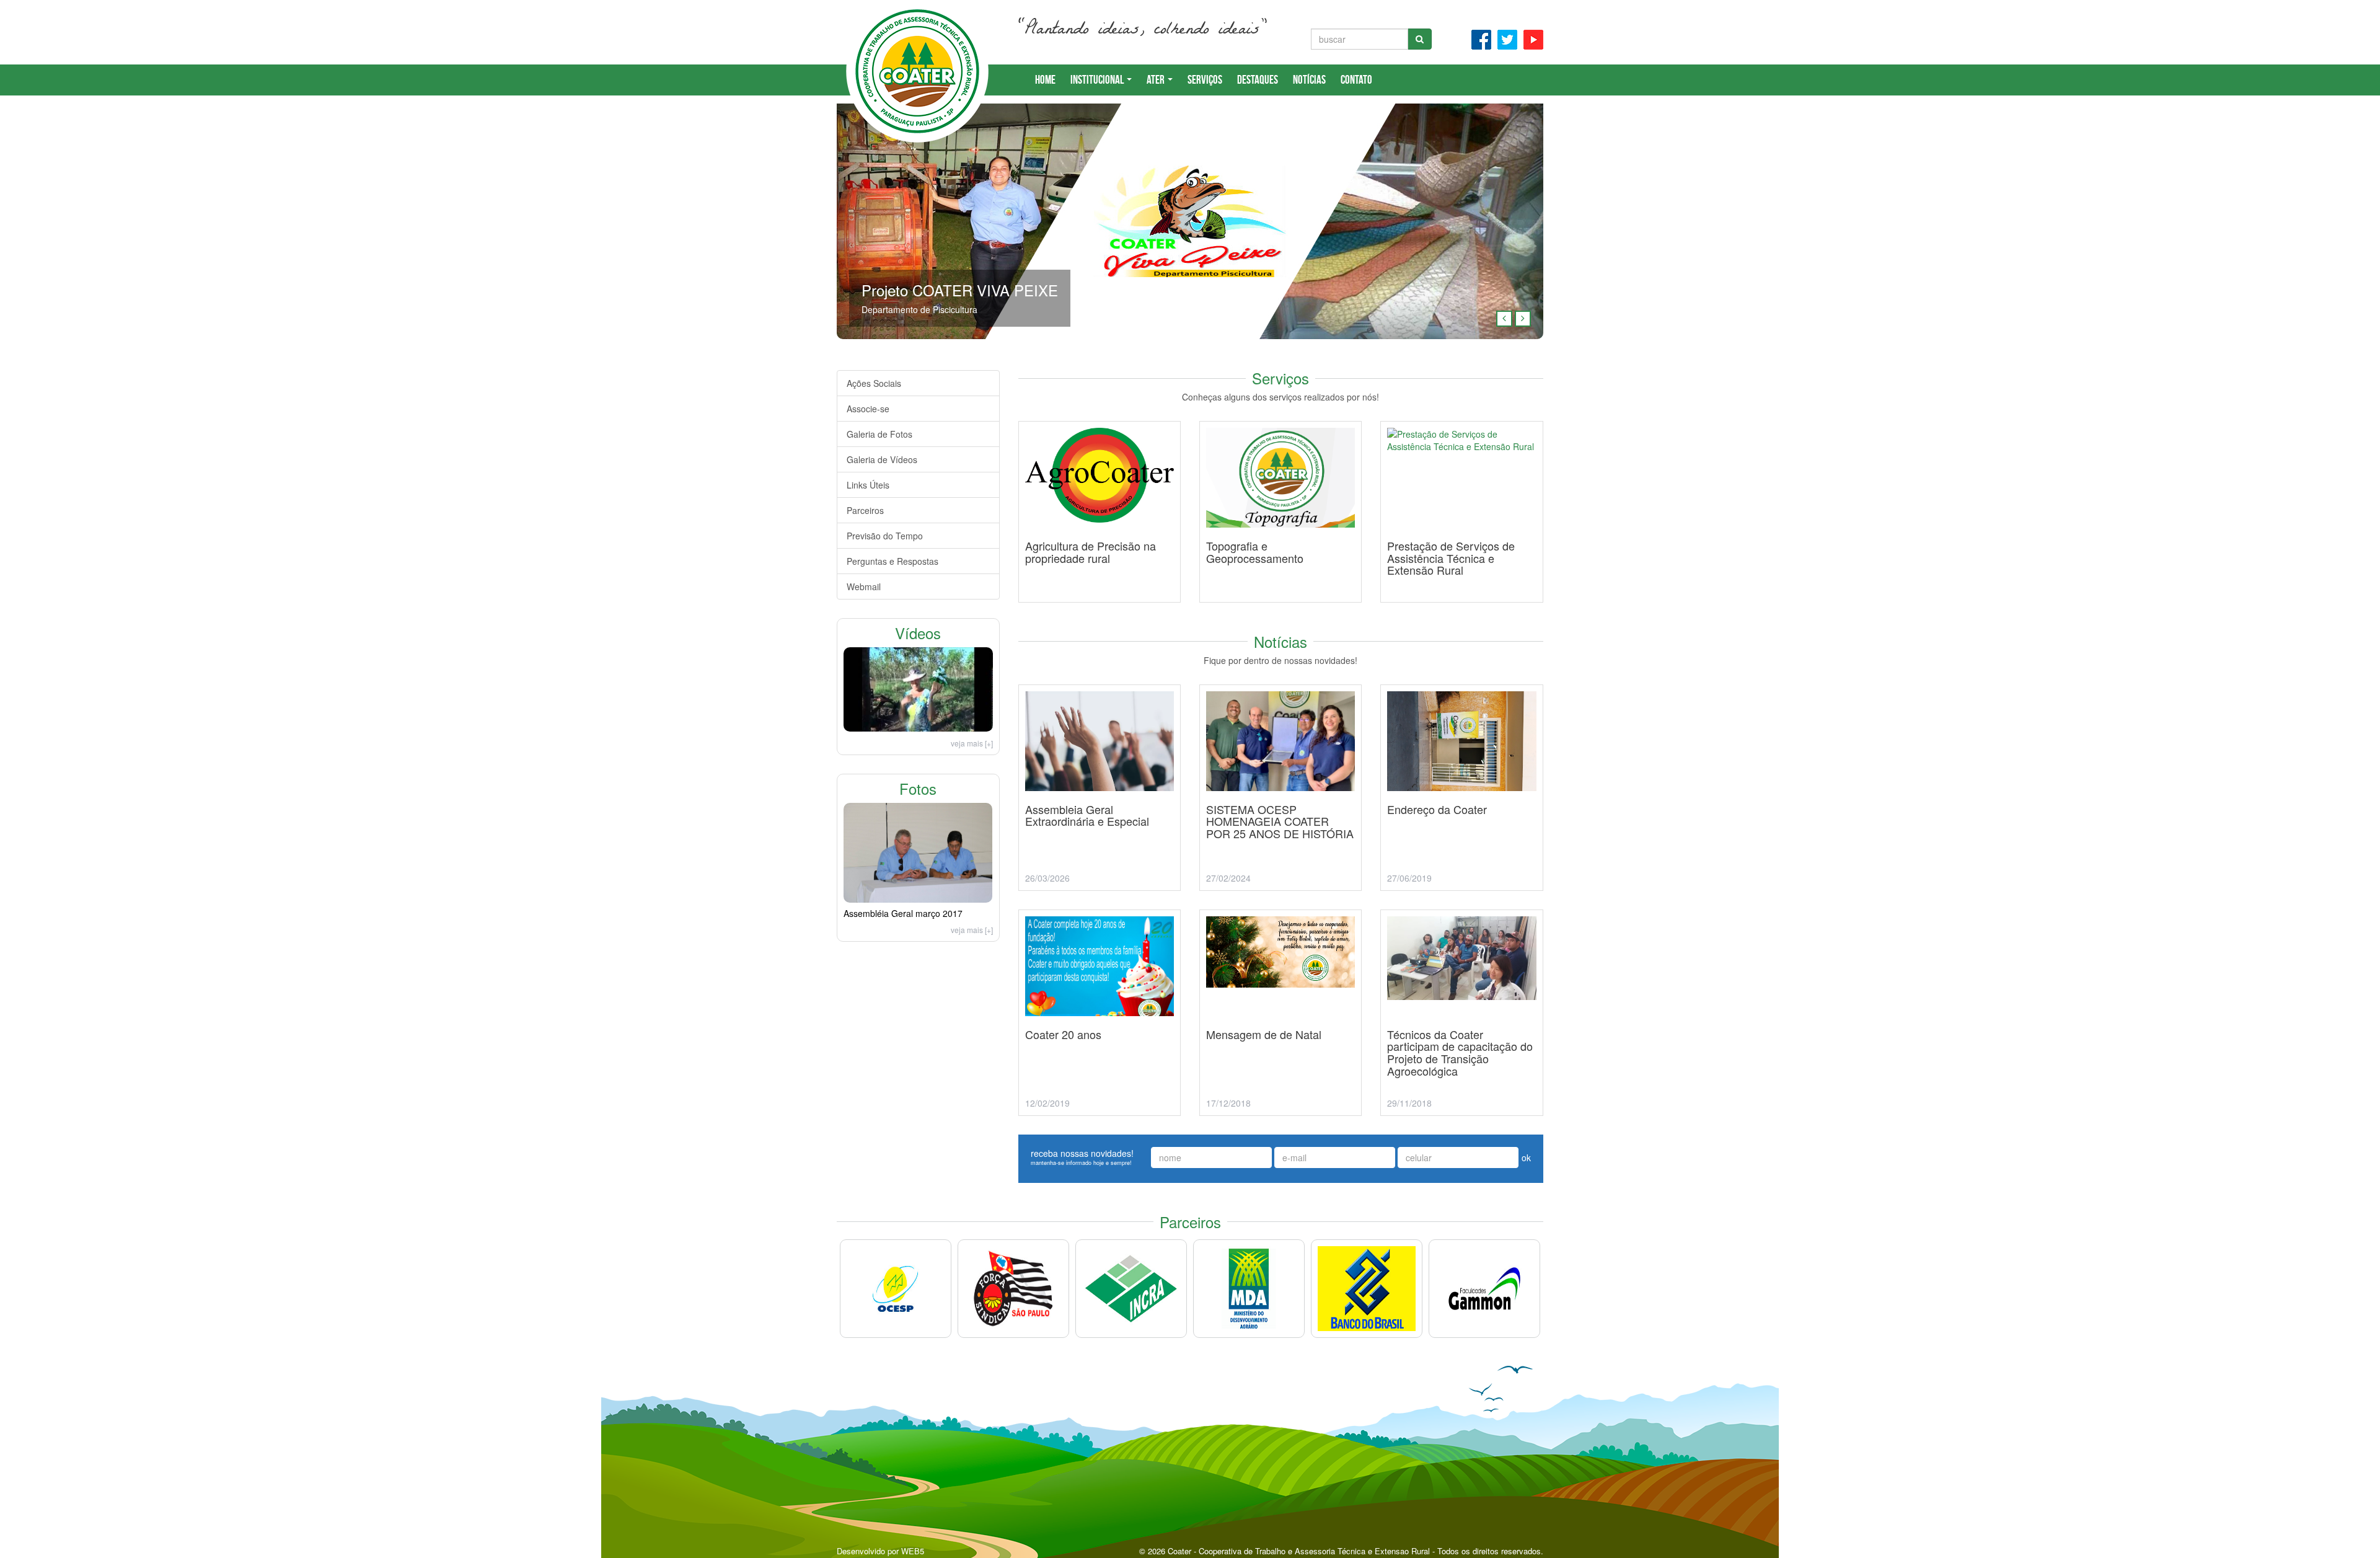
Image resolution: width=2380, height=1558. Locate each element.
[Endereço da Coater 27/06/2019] (1461, 906)
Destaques (1258, 80)
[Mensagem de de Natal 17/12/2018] (1280, 1131)
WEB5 (913, 1551)
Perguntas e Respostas (892, 561)
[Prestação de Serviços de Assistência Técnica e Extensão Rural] (1461, 617)
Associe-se (868, 409)
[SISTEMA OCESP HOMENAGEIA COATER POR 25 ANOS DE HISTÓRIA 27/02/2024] (1280, 906)
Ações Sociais (874, 383)
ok (1526, 1157)
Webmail (864, 586)
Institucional (1098, 80)
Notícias (1309, 80)
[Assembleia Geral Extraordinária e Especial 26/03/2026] (1100, 906)
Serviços (1205, 80)
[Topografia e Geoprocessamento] (1280, 617)
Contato (1356, 80)
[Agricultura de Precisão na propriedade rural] (1100, 617)
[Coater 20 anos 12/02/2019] (1100, 1131)
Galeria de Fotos (879, 434)
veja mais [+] (972, 743)
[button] (1504, 319)
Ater (1157, 80)
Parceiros (865, 510)
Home (1045, 80)
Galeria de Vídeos (882, 459)
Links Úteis (868, 485)
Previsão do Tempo (885, 536)
